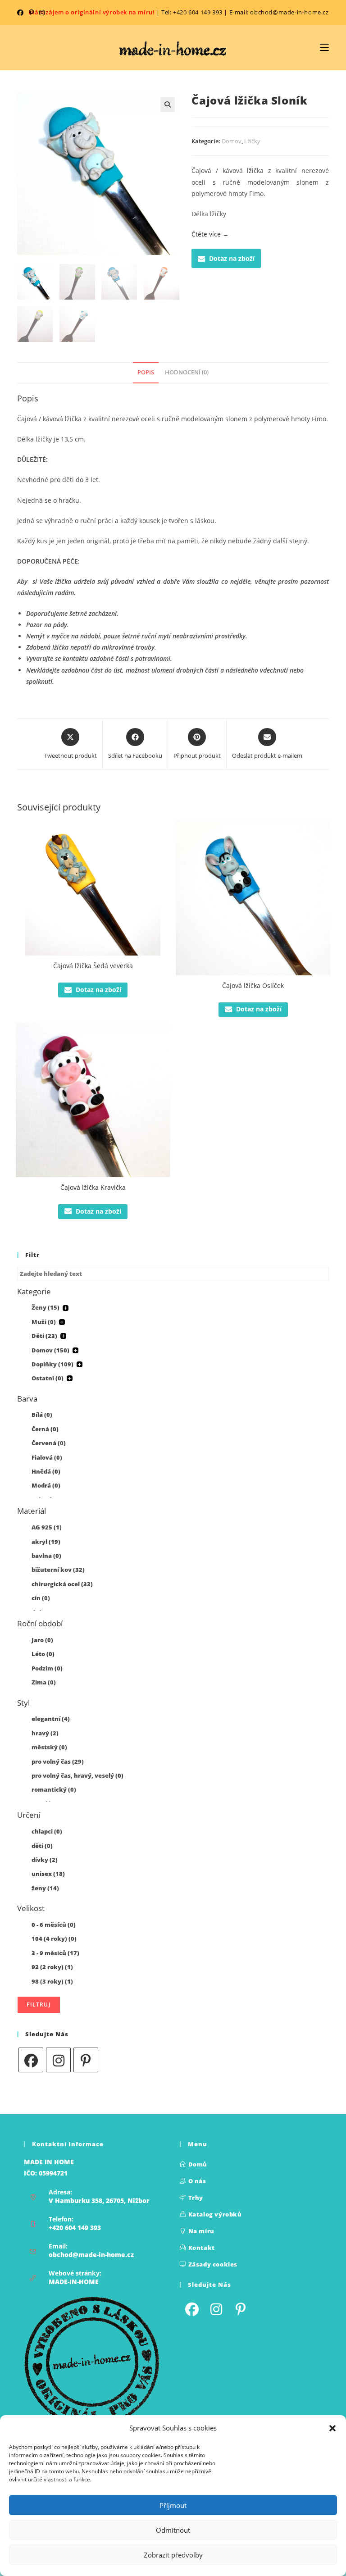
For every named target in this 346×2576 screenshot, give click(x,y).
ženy (45, 1888)
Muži (44, 1322)
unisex (48, 1874)
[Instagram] (58, 2060)
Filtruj (39, 2005)
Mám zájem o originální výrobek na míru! (92, 12)
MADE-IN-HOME (74, 2282)
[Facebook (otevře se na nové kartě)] (22, 13)
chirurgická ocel (62, 1584)
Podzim (47, 1668)
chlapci (47, 1831)
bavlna (46, 1556)
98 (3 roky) (52, 1981)
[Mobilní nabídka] (324, 48)
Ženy (46, 1307)
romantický (54, 1789)
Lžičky (252, 141)
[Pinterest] (86, 2060)
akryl (46, 1542)
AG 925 (47, 1527)
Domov (232, 141)
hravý (45, 1733)
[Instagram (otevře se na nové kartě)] (42, 13)
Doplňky (52, 1364)
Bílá (42, 1415)
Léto (43, 1654)
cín (41, 1598)
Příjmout (173, 2505)
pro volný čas (58, 1761)
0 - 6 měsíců (54, 1925)
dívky (45, 1860)
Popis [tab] (146, 372)
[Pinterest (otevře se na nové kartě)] (31, 13)
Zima (44, 1682)
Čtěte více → (210, 234)
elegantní (51, 1719)
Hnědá (46, 1471)
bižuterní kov (58, 1570)
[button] (332, 2428)
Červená (49, 1443)
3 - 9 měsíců (55, 1953)
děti (42, 1846)
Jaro (42, 1640)
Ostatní (48, 1378)
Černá (45, 1429)
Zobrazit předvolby (173, 2555)
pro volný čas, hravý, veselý (77, 1775)
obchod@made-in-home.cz (91, 2255)
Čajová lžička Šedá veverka (93, 966)
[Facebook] (31, 2060)
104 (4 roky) (54, 1939)
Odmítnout (173, 2530)
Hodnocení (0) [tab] (187, 372)
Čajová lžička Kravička (93, 1187)
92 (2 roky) (52, 1967)
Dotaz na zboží (232, 258)
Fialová (47, 1457)
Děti (44, 1336)
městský (49, 1747)
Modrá (46, 1485)
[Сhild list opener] (66, 1308)
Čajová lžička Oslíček (253, 985)
